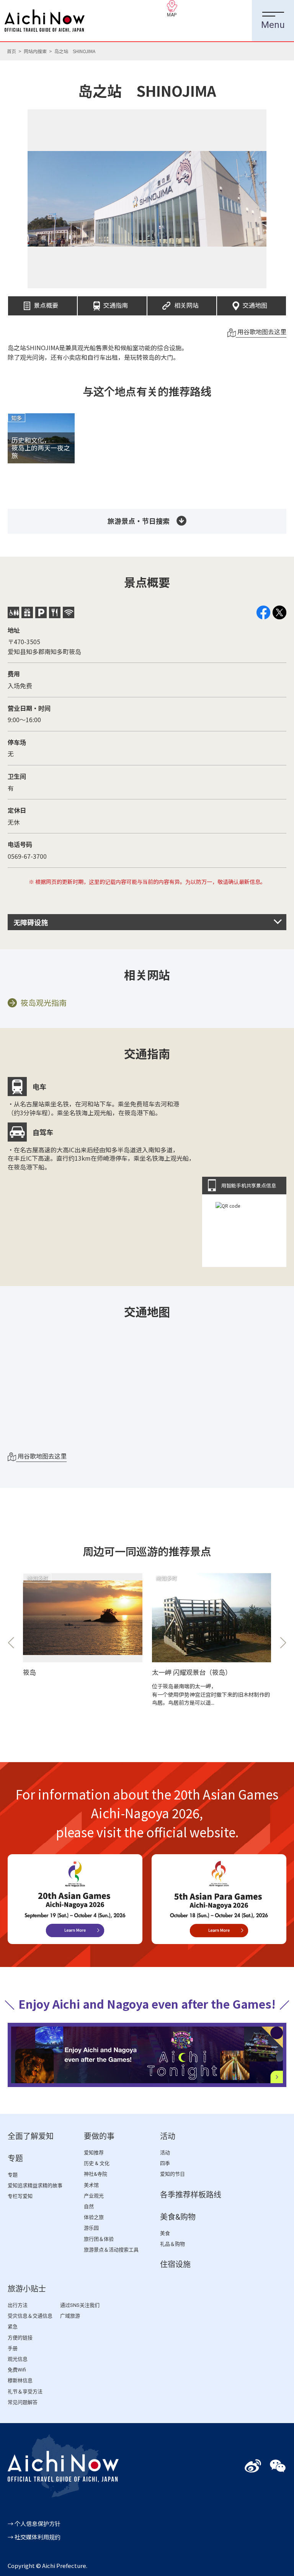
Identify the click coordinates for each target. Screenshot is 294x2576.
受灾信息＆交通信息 (30, 2316)
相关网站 (186, 303)
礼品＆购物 (172, 2244)
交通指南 (116, 303)
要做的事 (99, 2136)
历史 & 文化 (97, 2163)
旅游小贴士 (27, 2289)
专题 (15, 2159)
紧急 (13, 2327)
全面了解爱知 (31, 2136)
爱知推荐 (94, 2153)
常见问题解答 (23, 2402)
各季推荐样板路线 (191, 2195)
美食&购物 (178, 2217)
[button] (11, 1643)
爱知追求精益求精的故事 (35, 2185)
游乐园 (91, 2228)
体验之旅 (94, 2217)
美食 (165, 2233)
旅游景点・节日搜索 (139, 521)
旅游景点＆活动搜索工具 (111, 2250)
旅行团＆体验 (99, 2239)
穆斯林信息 (20, 2380)
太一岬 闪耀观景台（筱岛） (192, 1672)
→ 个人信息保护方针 (34, 2523)
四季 (165, 2163)
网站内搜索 (35, 51)
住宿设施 (175, 2264)
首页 (11, 51)
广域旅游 (70, 2316)
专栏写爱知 (20, 2196)
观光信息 (18, 2359)
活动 (168, 2136)
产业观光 (94, 2196)
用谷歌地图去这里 (261, 331)
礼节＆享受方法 (25, 2392)
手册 (13, 2348)
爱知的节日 (172, 2174)
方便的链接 (20, 2338)
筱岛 (29, 1672)
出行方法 (18, 2305)
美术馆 (91, 2185)
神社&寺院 (96, 2174)
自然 (89, 2206)
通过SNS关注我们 (80, 2305)
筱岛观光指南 (44, 1003)
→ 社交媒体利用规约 (34, 2537)
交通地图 (255, 303)
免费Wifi (17, 2370)
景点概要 (46, 303)
